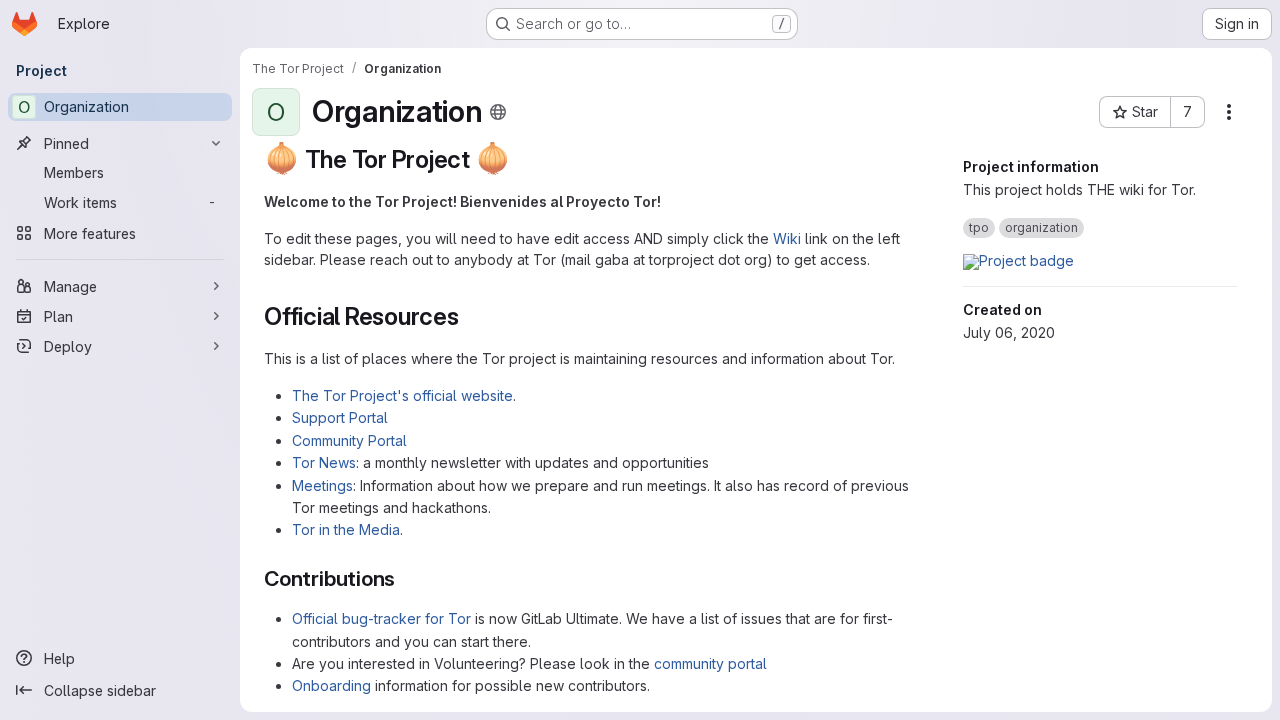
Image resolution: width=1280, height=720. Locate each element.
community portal (710, 663)
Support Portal (340, 417)
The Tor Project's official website (402, 395)
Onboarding (331, 685)
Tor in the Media (346, 529)
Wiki (787, 238)
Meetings (322, 485)
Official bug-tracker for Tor (381, 618)
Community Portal (349, 440)
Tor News (324, 462)
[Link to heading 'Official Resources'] (472, 316)
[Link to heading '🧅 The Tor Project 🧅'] (523, 159)
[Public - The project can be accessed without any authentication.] (498, 112)
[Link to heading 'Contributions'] (406, 578)
